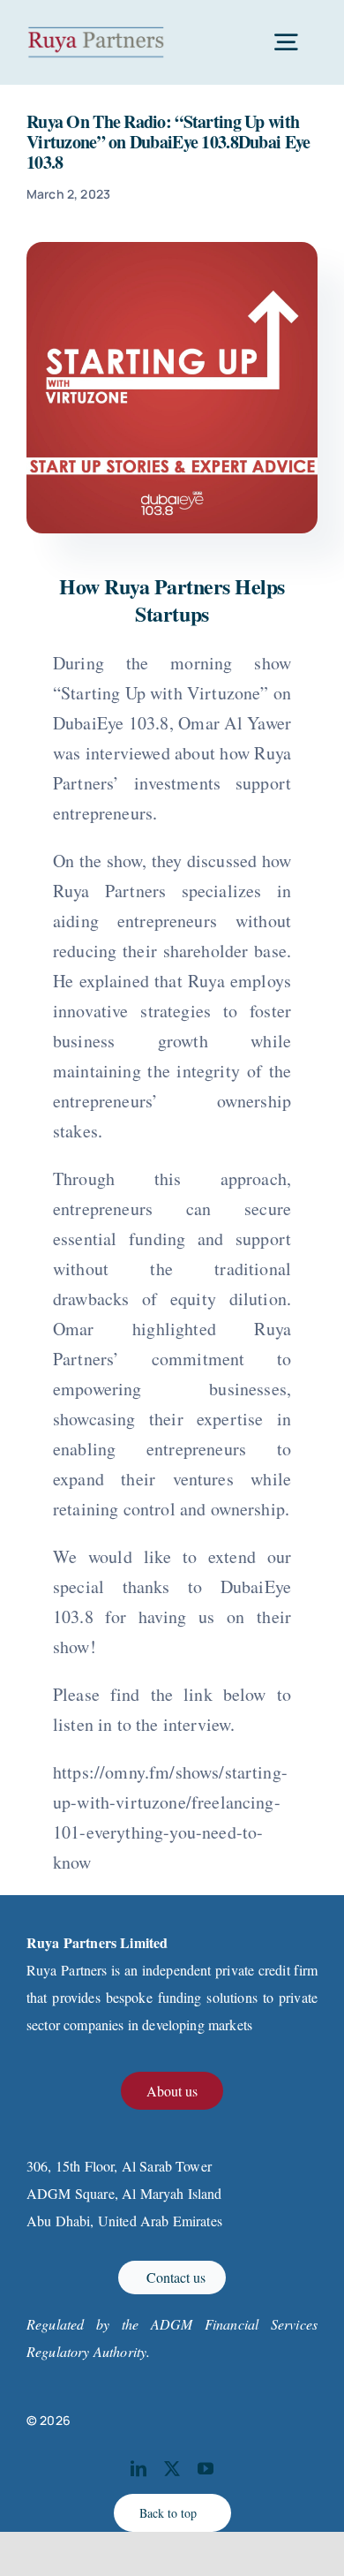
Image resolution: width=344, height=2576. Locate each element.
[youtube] (206, 2468)
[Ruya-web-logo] (96, 33)
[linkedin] (138, 2468)
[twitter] (172, 2468)
